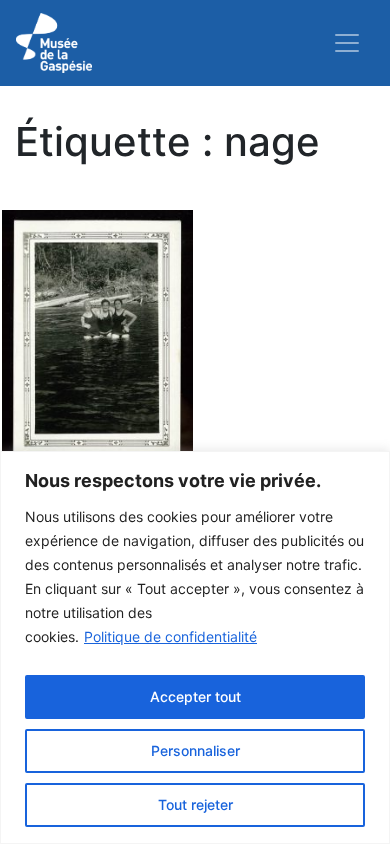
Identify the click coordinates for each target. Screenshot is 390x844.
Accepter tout (195, 696)
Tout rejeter (195, 804)
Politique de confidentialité (170, 636)
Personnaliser (195, 750)
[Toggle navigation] (347, 43)
